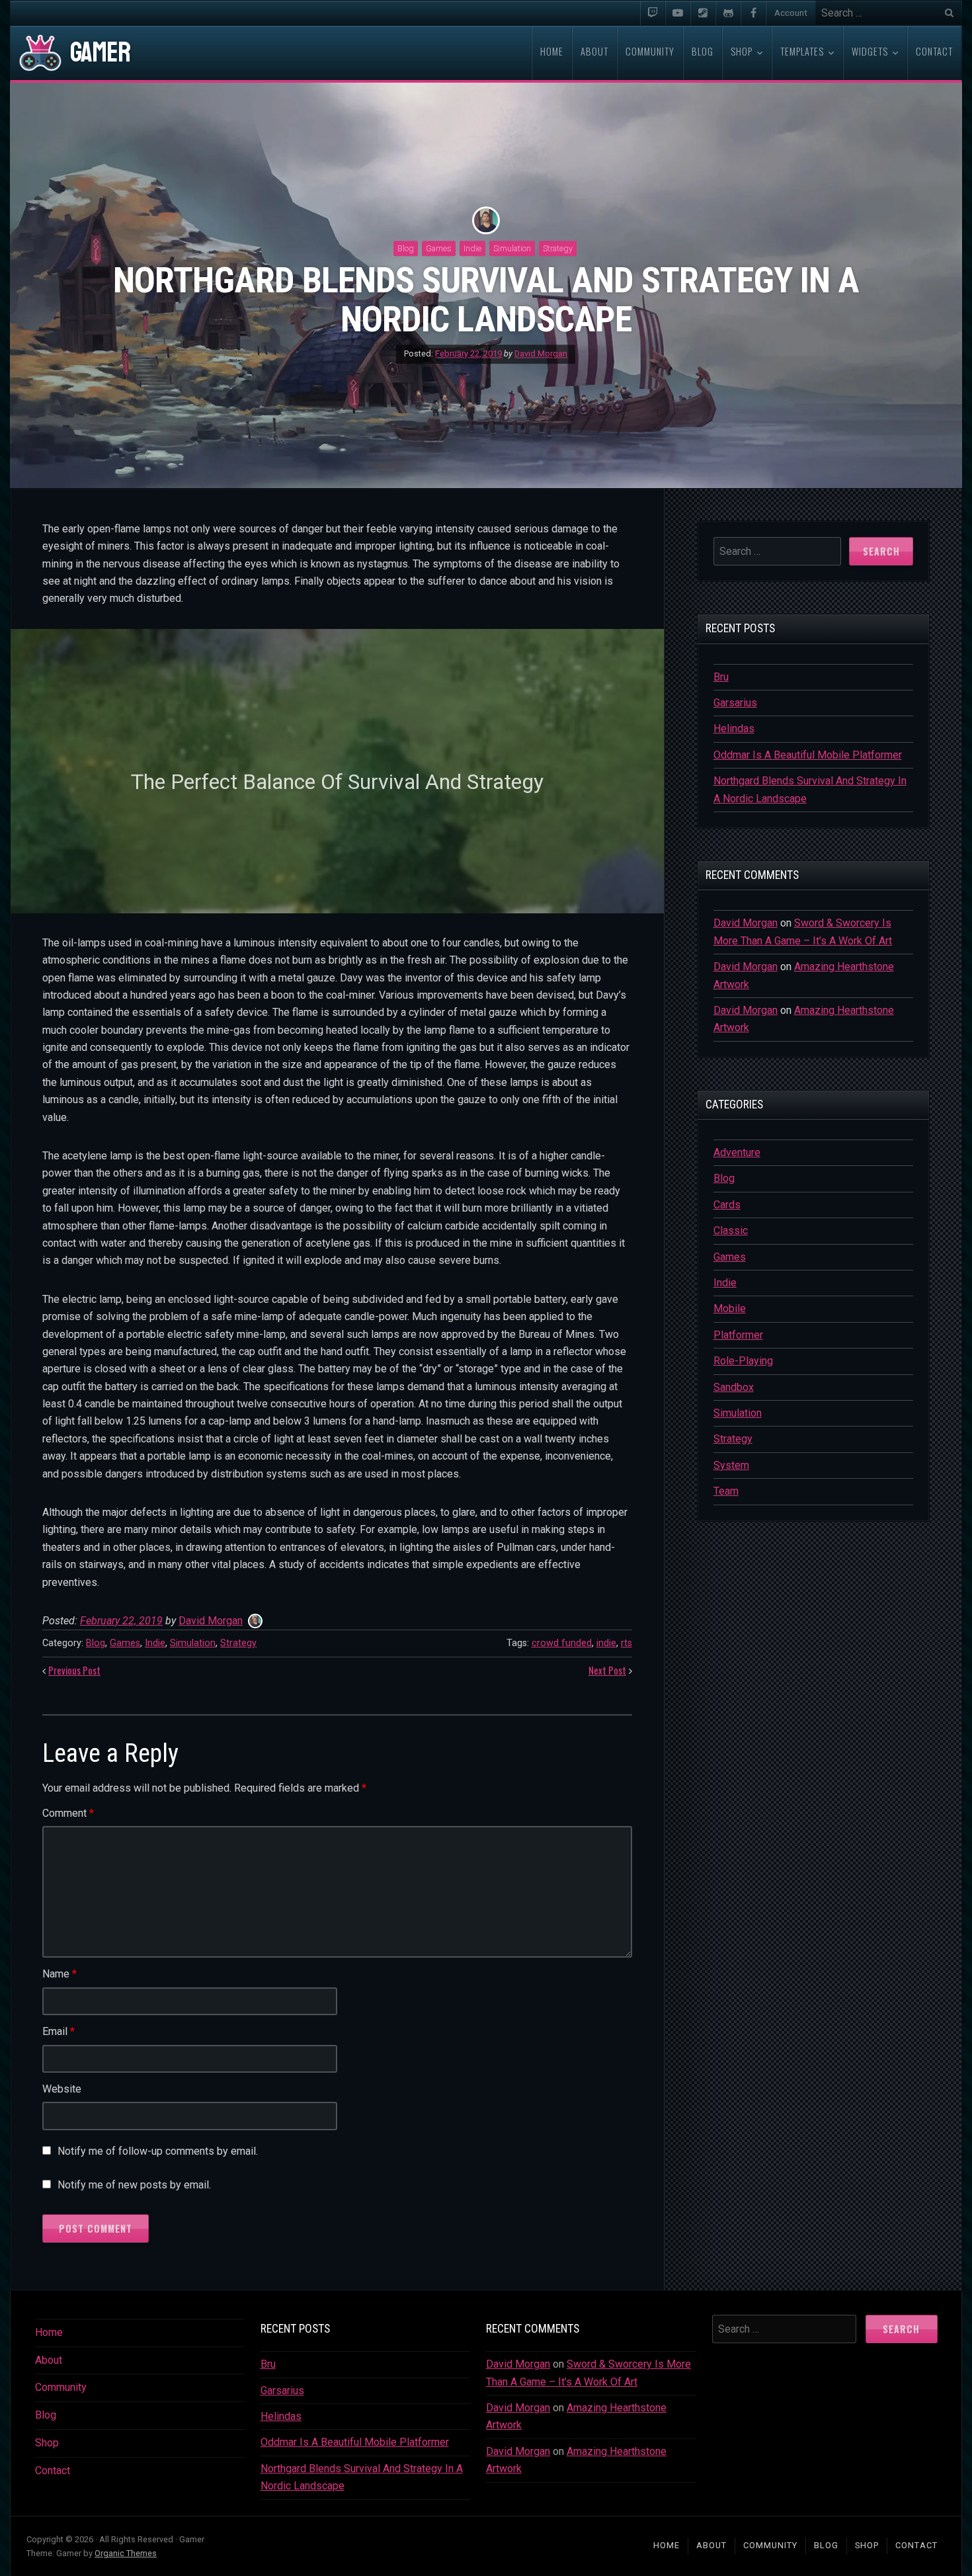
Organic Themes (126, 2553)
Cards (727, 1205)
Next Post (607, 1670)
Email (59, 2031)
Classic (731, 1230)
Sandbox (734, 1387)
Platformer (738, 1335)
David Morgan (541, 354)
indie (606, 1643)
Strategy (558, 248)
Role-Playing (743, 1361)
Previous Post (74, 1670)
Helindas (734, 728)
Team (726, 1491)
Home (49, 2332)
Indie (472, 248)
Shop (47, 2443)
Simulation (512, 248)
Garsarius (735, 703)
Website (62, 2089)
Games (439, 248)
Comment (68, 1813)
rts (627, 1643)
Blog (406, 248)
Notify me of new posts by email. (134, 2185)
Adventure (737, 1152)
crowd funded (562, 1643)
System (731, 1465)
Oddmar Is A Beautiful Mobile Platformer (808, 755)
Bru (721, 677)
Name (60, 1974)
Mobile (730, 1309)
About (49, 2360)
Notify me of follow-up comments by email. (158, 2151)
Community (61, 2387)
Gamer (100, 53)
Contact (53, 2471)
